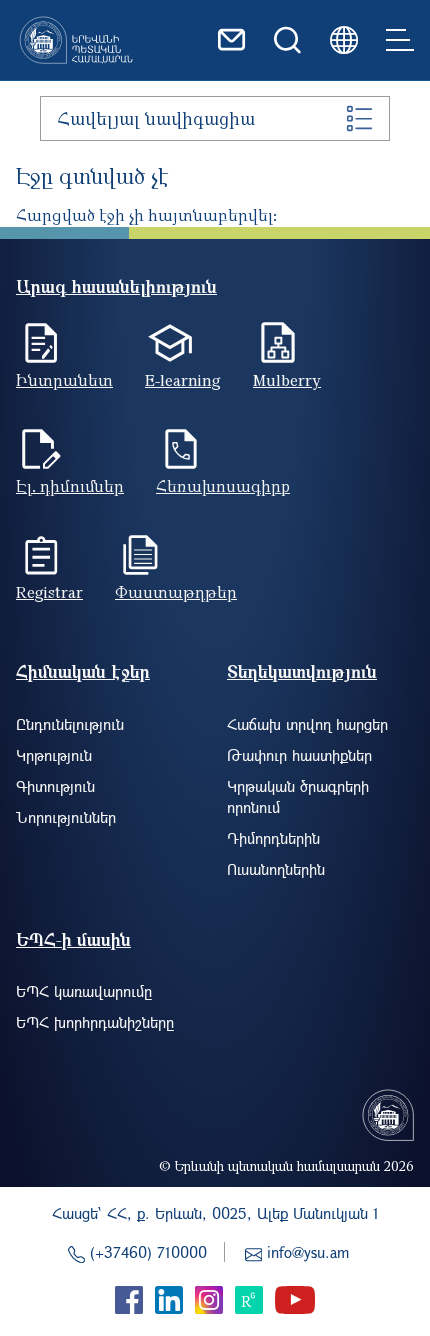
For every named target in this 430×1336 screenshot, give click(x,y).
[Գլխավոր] (76, 40)
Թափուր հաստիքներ (299, 755)
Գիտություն (55, 786)
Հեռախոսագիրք (223, 486)
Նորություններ (66, 817)
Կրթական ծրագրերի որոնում (298, 796)
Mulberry (287, 380)
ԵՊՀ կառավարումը (84, 991)
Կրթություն (54, 755)
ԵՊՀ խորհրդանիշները (95, 1022)
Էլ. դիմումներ (70, 486)
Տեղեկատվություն (302, 671)
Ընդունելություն (70, 724)
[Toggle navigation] (400, 40)
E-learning (183, 380)
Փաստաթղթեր (176, 592)
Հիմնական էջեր (83, 671)
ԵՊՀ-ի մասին (73, 939)
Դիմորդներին (273, 838)
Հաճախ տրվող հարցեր (307, 724)
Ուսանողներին (276, 869)
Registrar (49, 592)
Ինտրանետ (64, 380)
